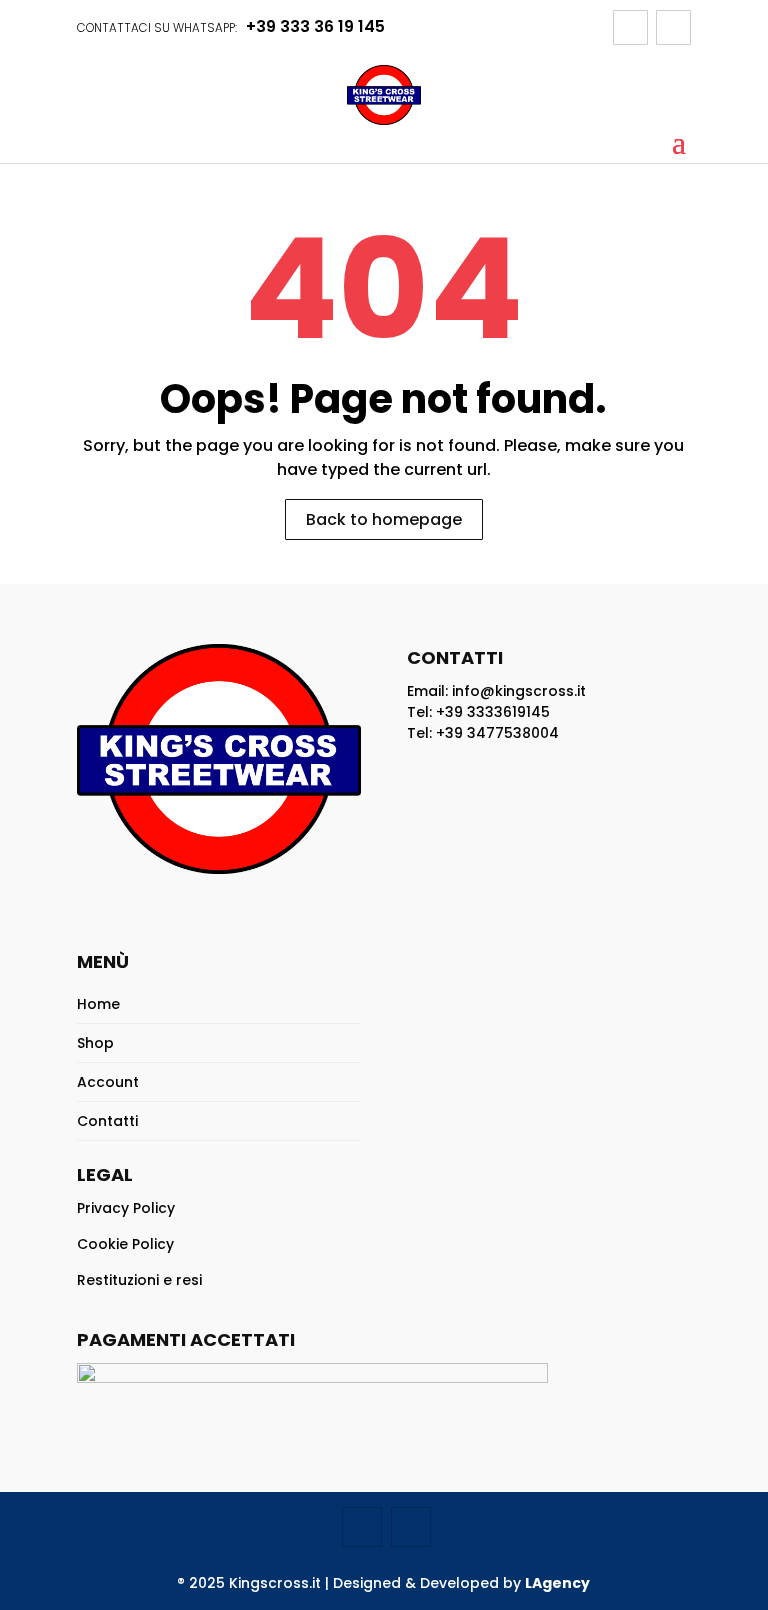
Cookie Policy (125, 1244)
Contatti (107, 1121)
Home (98, 1004)
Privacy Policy (126, 1208)
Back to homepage (384, 519)
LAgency (557, 1583)
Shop (95, 1043)
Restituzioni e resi (139, 1280)
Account (108, 1082)
